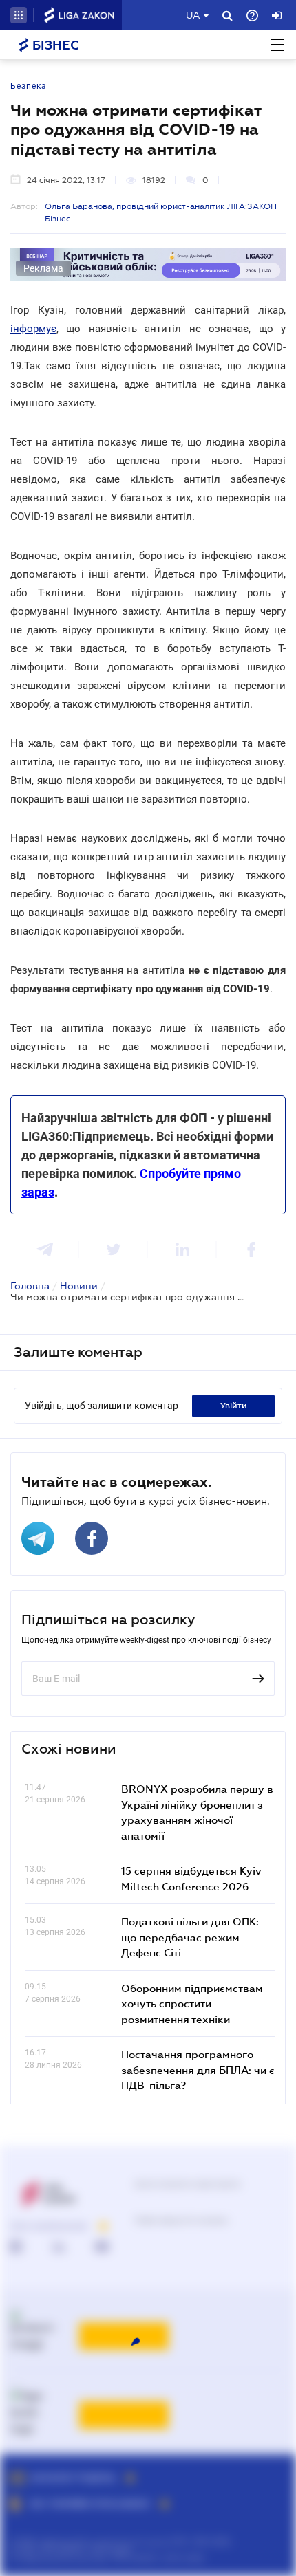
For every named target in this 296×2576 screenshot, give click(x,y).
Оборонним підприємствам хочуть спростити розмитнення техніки (192, 2004)
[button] (19, 15)
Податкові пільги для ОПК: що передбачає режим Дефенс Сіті (190, 1937)
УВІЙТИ (234, 1406)
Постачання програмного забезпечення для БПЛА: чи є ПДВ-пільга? (198, 2070)
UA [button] (193, 15)
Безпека (29, 86)
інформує (33, 329)
